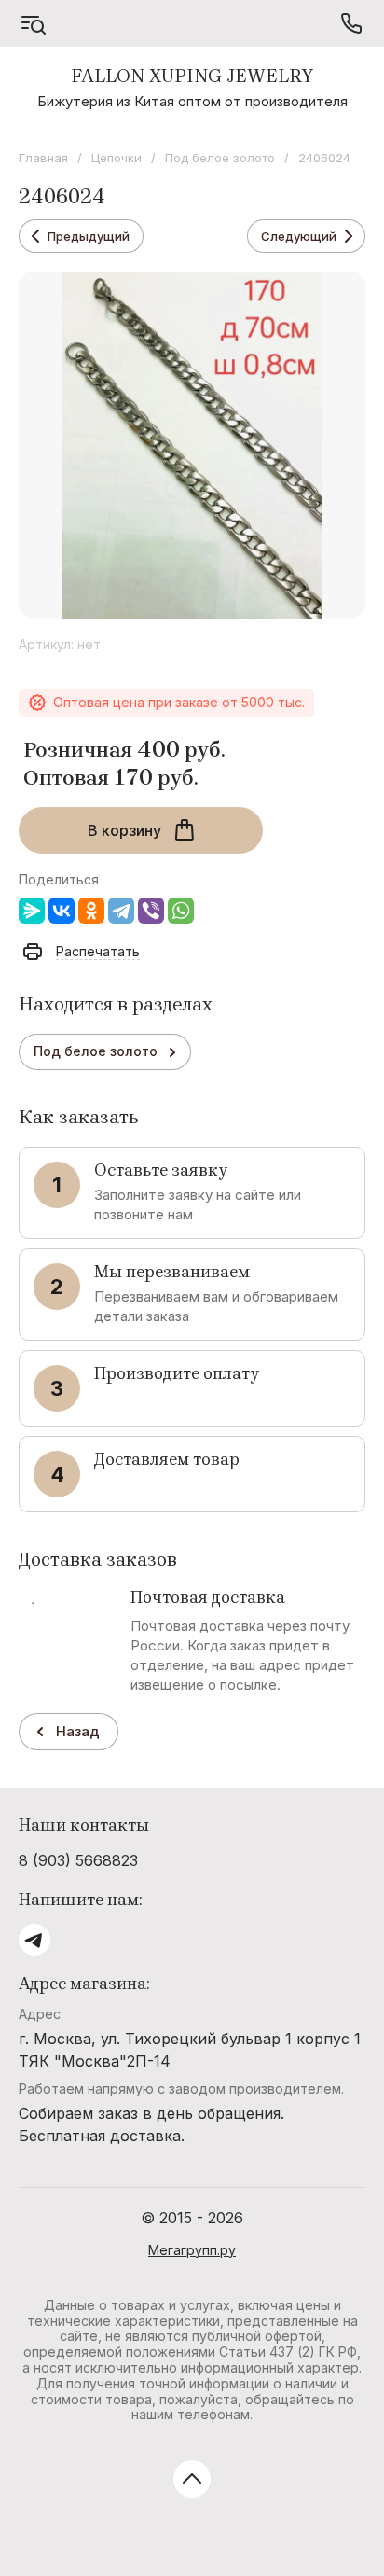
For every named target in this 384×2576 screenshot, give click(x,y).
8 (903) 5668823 (78, 1860)
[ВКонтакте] (62, 911)
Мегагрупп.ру (192, 2250)
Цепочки (117, 158)
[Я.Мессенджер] (32, 911)
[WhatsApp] (181, 911)
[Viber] (151, 911)
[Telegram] (121, 911)
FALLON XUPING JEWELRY (192, 76)
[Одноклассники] (91, 911)
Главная (43, 158)
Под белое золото (220, 158)
